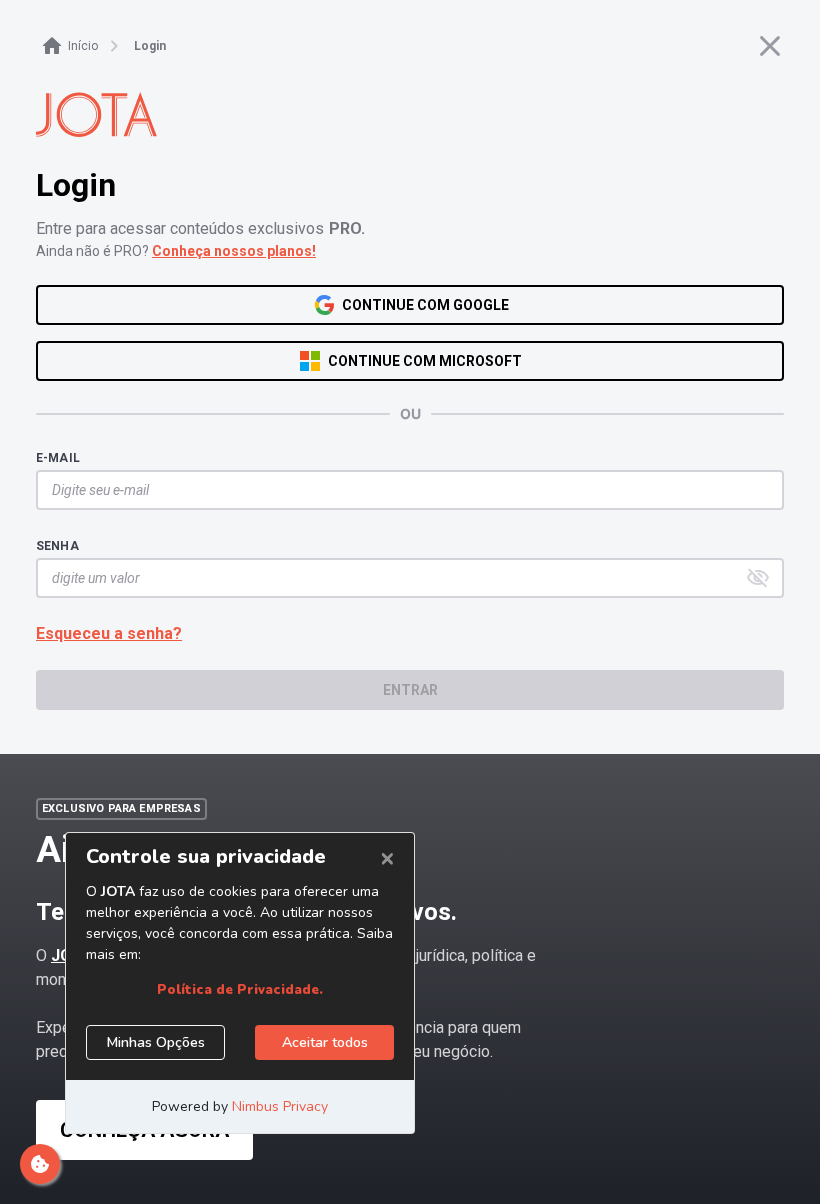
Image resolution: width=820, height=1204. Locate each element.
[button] (758, 578)
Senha (57, 546)
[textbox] (400, 490)
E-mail (58, 458)
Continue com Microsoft (425, 361)
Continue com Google (425, 305)
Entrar (410, 690)
